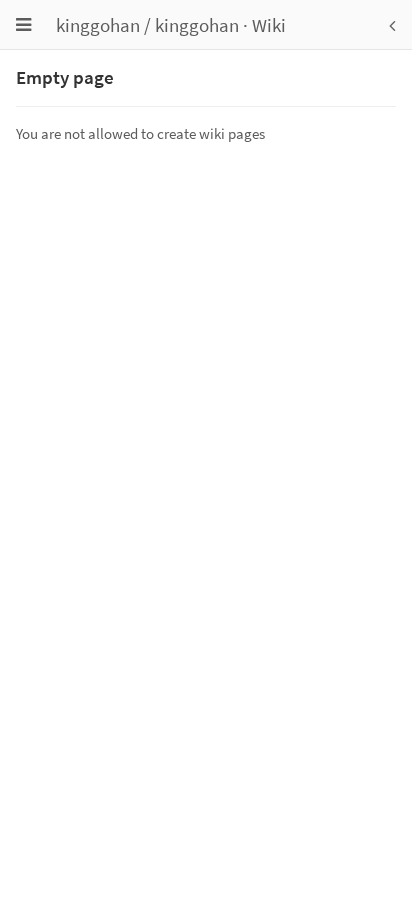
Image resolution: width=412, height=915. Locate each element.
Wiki (269, 25)
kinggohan (98, 25)
